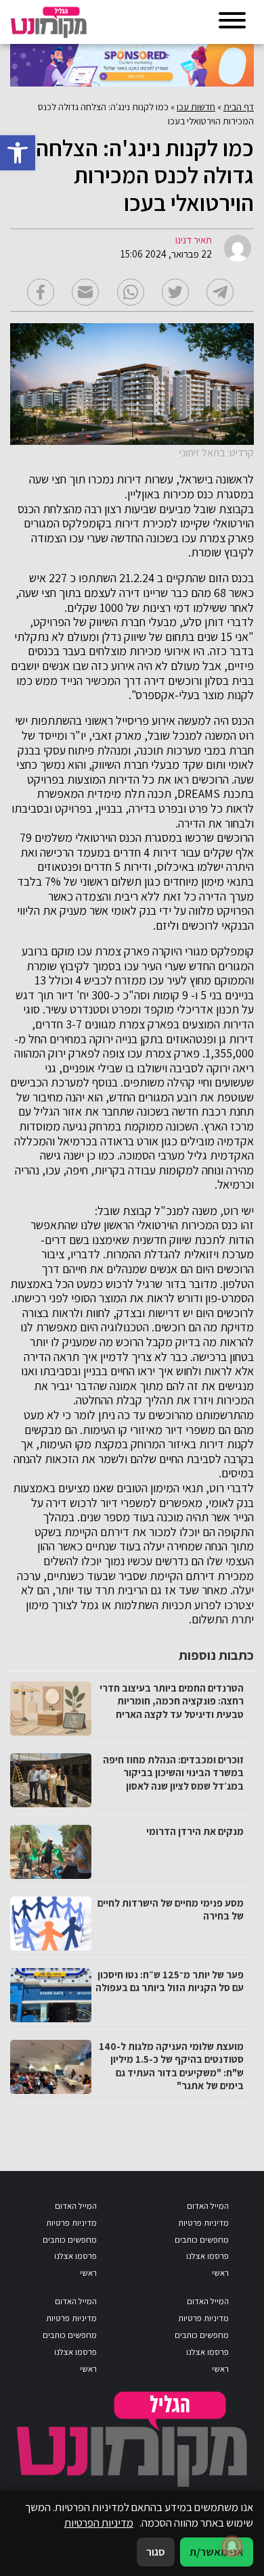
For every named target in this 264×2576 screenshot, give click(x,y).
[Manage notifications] (232, 2546)
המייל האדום (208, 2206)
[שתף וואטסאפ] (131, 292)
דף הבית (239, 107)
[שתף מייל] (85, 292)
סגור (156, 2552)
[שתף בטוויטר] (175, 292)
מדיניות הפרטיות (99, 2523)
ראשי (220, 2273)
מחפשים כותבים (202, 2240)
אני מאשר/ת (217, 2552)
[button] (18, 153)
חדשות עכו (196, 107)
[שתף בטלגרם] (220, 292)
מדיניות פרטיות (203, 2223)
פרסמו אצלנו (207, 2256)
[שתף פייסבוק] (41, 292)
